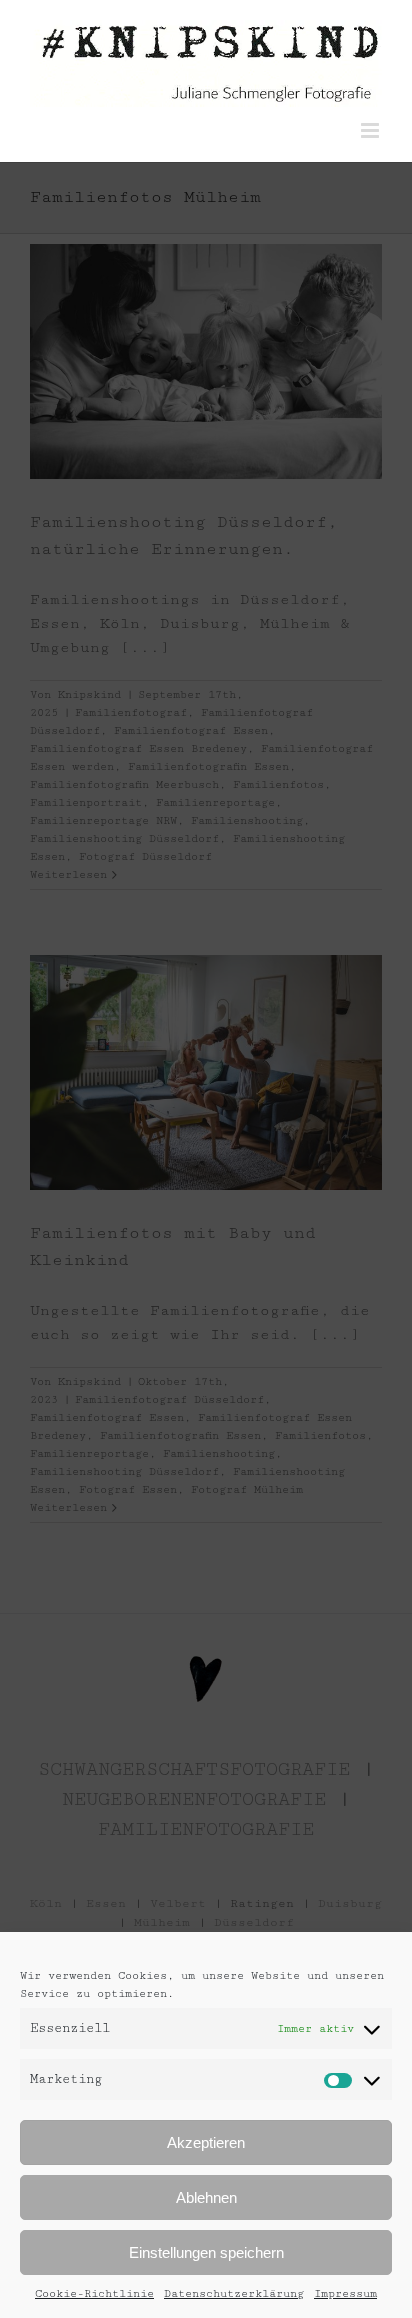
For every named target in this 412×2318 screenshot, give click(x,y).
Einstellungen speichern (206, 2252)
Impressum (345, 2293)
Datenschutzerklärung (234, 2293)
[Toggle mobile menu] (371, 130)
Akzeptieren (206, 2142)
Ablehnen (206, 2197)
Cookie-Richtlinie (94, 2293)
